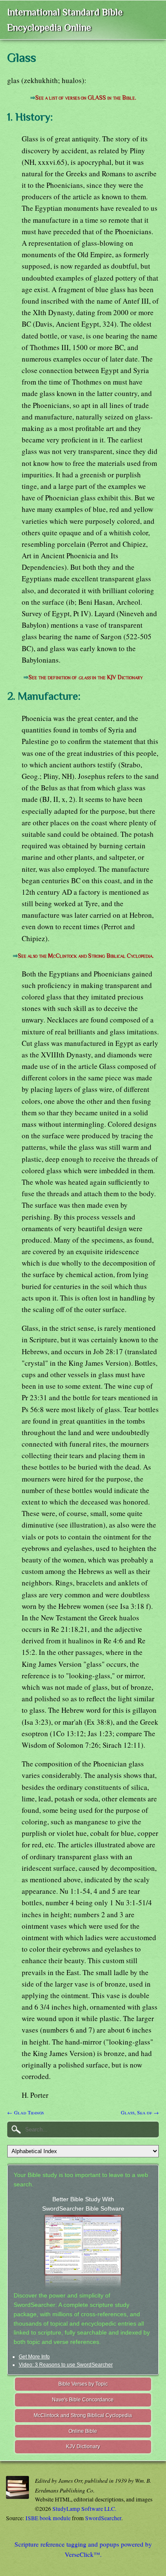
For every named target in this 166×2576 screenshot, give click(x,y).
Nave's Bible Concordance (83, 2400)
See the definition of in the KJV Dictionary (86, 677)
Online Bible (83, 2431)
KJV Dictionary (83, 2447)
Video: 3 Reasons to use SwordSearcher (66, 2365)
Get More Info (34, 2357)
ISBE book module (48, 2518)
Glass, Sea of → (140, 2112)
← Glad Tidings (26, 2112)
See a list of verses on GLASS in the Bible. (86, 98)
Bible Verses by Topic (83, 2384)
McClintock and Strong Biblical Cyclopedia (83, 2415)
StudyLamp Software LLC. (84, 2509)
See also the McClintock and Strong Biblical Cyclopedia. (86, 956)
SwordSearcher (103, 2518)
